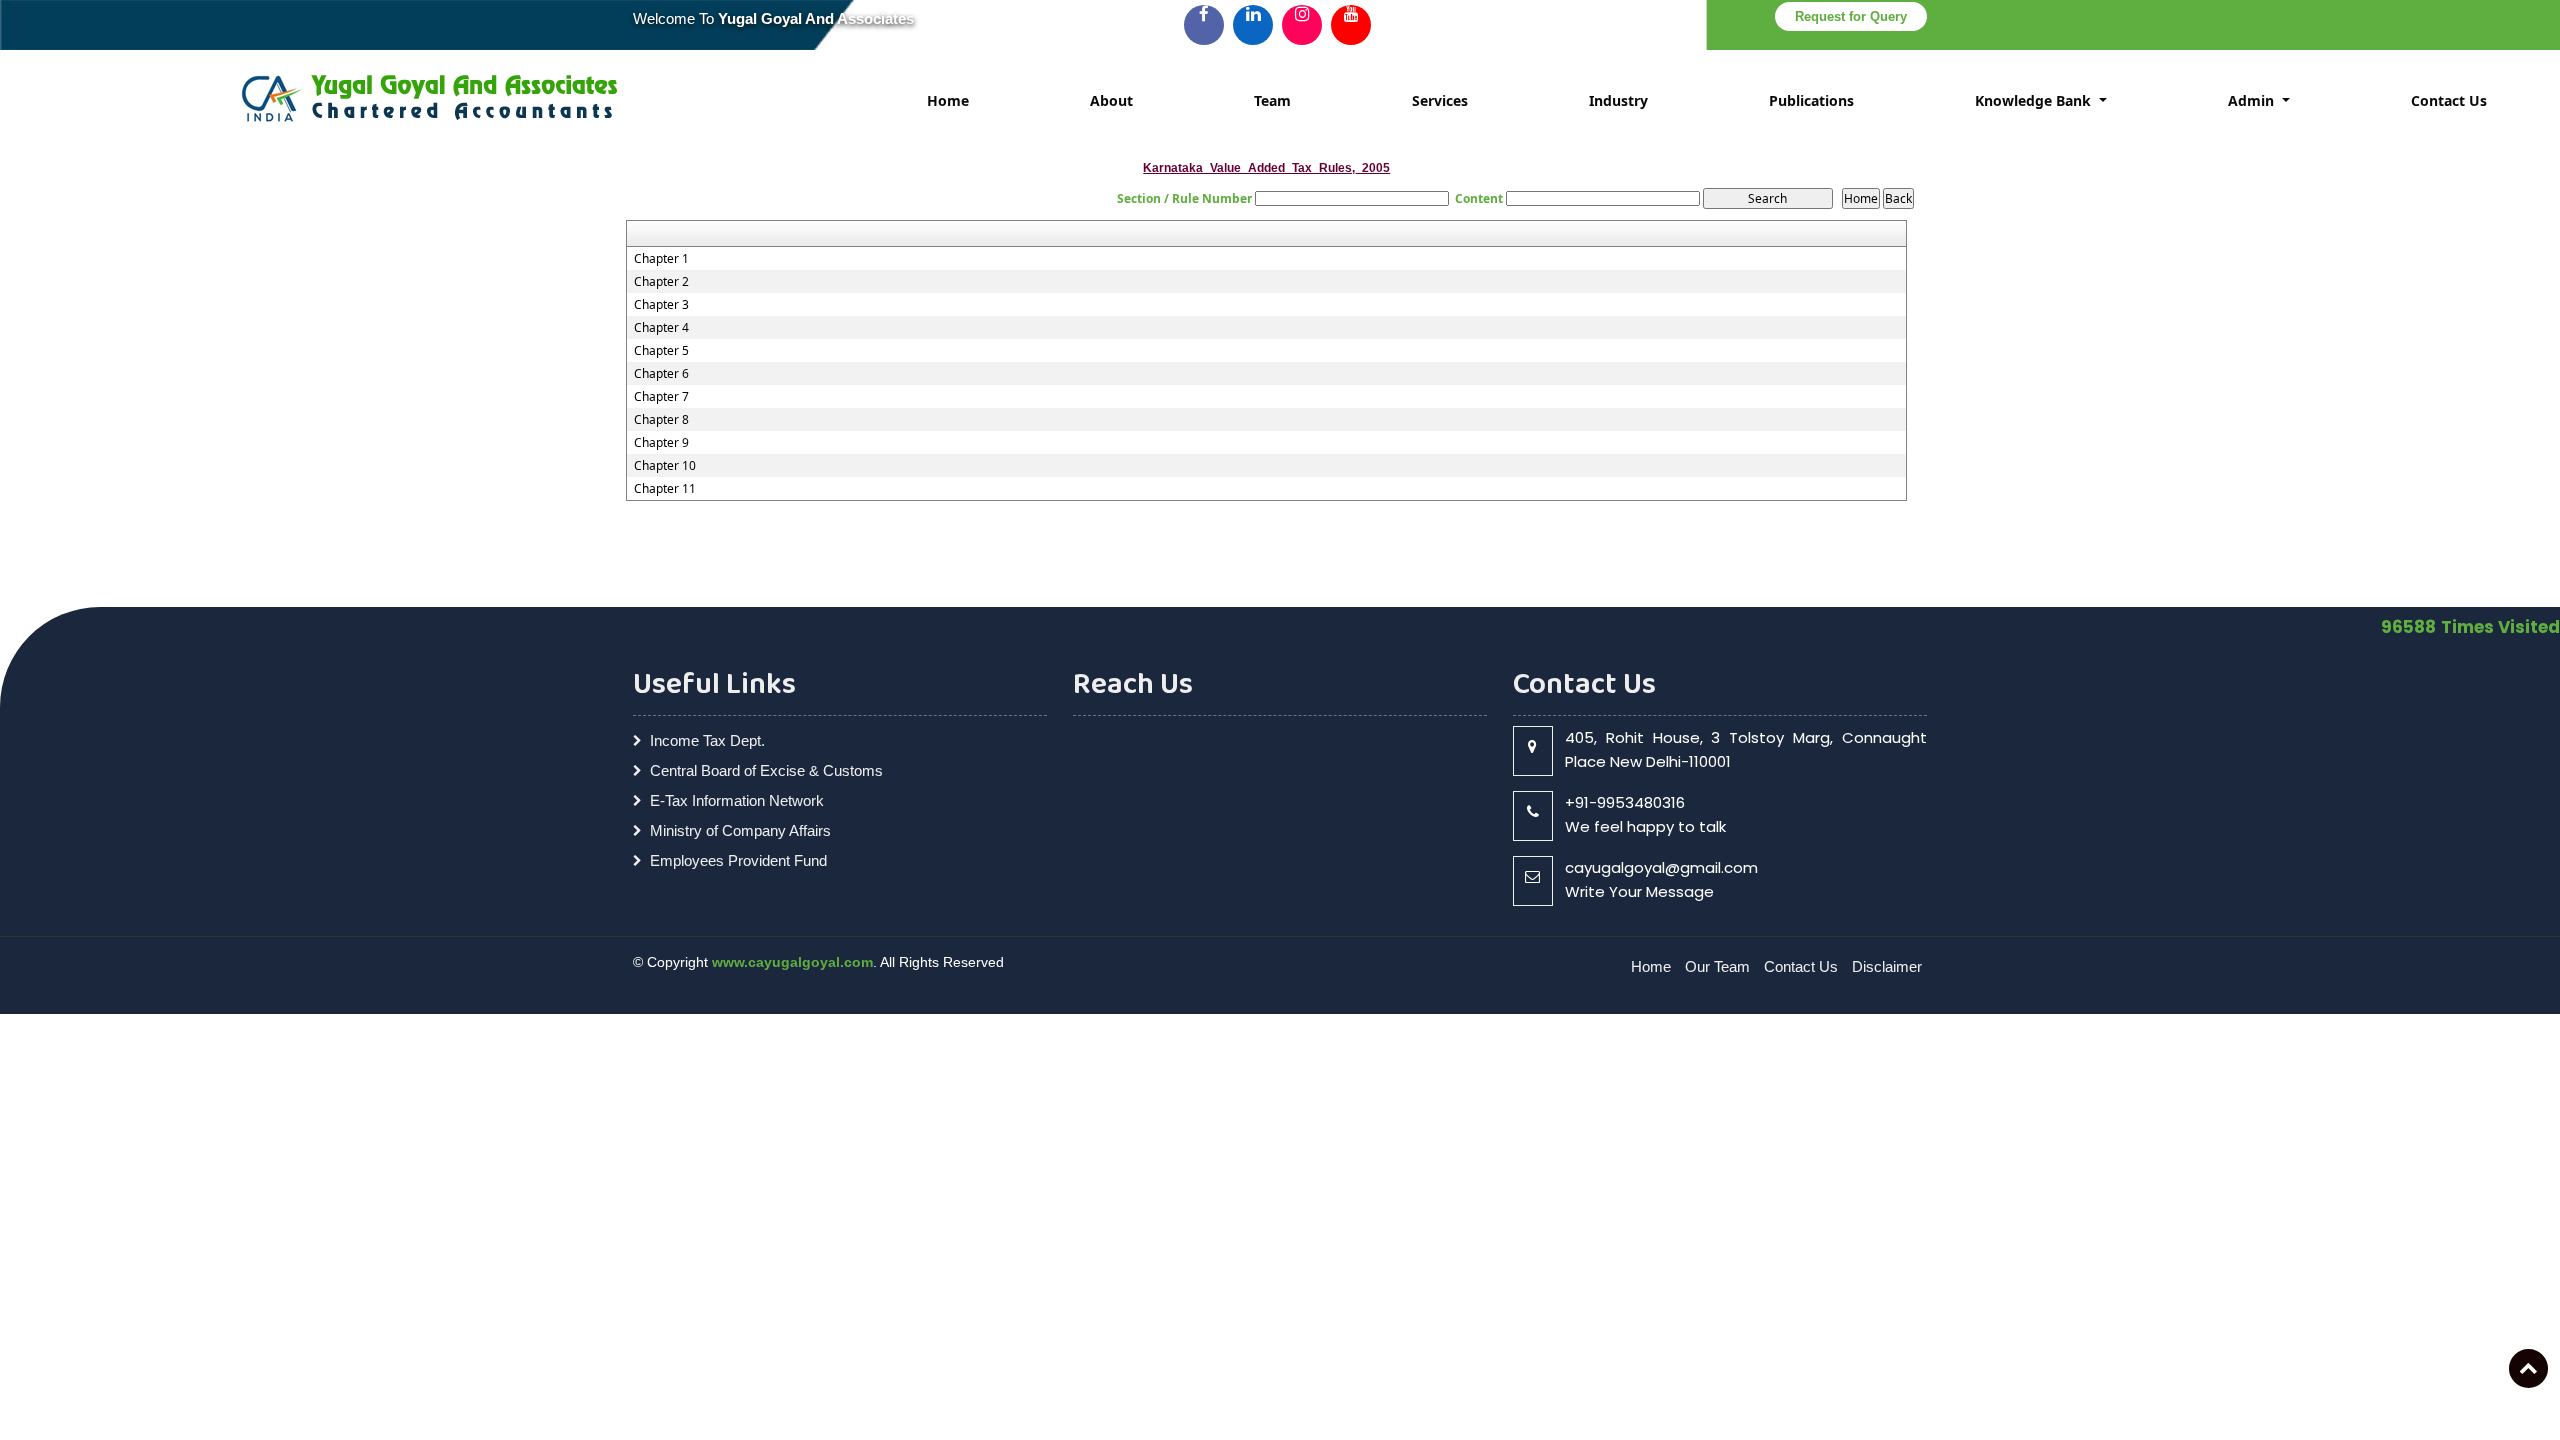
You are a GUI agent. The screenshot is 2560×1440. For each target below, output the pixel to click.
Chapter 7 (661, 397)
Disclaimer (1887, 966)
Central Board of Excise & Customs (766, 770)
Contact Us (2449, 100)
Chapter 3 (661, 305)
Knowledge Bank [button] (2035, 100)
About (1111, 100)
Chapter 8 (661, 420)
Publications (1811, 100)
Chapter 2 (661, 282)
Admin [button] (2253, 100)
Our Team (1717, 966)
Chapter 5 (661, 351)
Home (948, 100)
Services (1440, 100)
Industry (1618, 100)
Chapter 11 (665, 489)
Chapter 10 (665, 466)
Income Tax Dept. (707, 740)
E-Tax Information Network (737, 800)
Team (1272, 100)
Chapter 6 (661, 374)
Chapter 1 (661, 259)
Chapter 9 (661, 443)
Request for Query (1851, 16)
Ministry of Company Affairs (740, 830)
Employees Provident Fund (738, 860)
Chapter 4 (661, 328)
